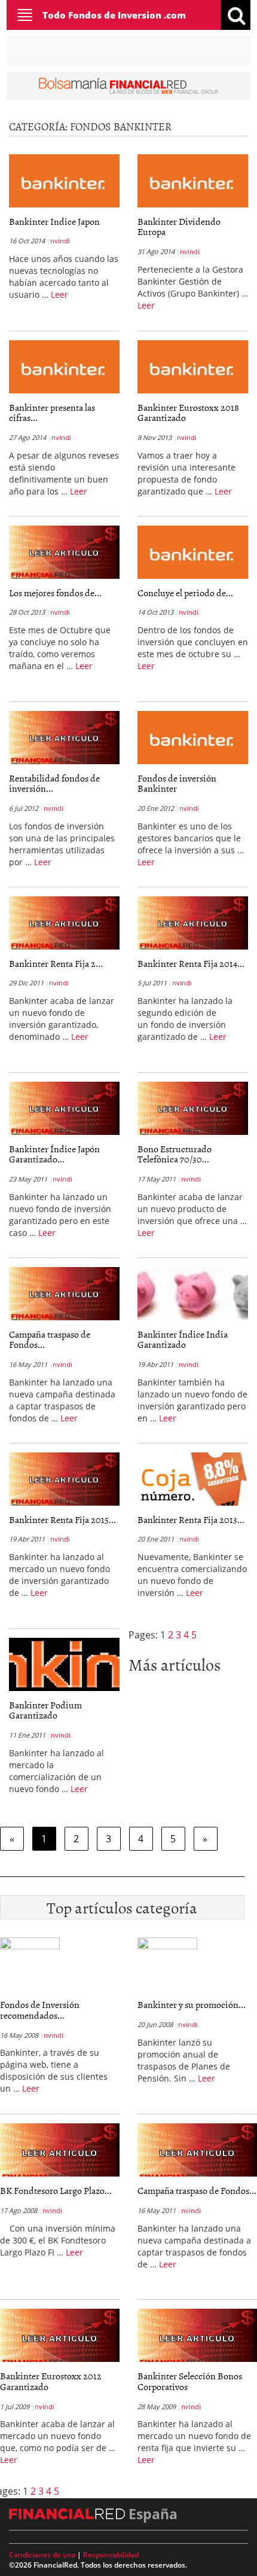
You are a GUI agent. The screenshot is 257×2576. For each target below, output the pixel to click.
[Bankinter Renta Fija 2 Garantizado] (64, 923)
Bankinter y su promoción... (192, 2004)
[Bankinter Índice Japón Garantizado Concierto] (64, 1108)
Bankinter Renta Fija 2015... (62, 1519)
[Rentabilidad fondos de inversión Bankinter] (64, 737)
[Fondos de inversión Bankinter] (193, 737)
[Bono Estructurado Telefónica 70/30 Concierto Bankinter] (193, 1108)
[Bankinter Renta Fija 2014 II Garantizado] (193, 923)
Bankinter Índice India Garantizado (183, 1339)
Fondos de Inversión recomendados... (40, 2010)
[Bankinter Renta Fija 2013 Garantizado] (193, 1479)
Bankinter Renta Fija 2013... (191, 1519)
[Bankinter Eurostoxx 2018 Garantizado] (193, 367)
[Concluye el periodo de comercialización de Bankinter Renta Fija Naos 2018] (193, 552)
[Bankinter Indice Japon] (64, 181)
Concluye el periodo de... (185, 593)
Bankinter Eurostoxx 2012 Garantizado (51, 2381)
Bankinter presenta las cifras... (52, 413)
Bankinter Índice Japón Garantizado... (54, 1154)
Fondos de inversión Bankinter (177, 783)
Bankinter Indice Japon (54, 221)
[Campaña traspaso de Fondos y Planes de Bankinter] (64, 1293)
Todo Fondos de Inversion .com (114, 15)
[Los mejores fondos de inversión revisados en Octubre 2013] (64, 552)
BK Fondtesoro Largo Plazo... (56, 2190)
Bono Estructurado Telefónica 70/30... (175, 1154)
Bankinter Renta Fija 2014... (191, 963)
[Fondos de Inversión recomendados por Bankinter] (30, 1948)
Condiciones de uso (42, 2555)
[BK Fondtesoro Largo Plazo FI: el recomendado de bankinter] (60, 2153)
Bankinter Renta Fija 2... (56, 963)
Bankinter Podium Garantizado (45, 1710)
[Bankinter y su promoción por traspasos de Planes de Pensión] (167, 1948)
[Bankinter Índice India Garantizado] (193, 1293)
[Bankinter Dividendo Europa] (193, 181)
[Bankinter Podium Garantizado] (64, 1664)
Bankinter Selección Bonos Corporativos (190, 2381)
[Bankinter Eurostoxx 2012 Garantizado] (60, 2338)
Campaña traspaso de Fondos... (50, 1339)
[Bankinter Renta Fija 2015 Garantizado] (64, 1479)
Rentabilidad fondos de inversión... (54, 783)
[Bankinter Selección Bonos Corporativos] (197, 2338)
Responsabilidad (111, 2555)
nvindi (60, 241)
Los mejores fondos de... (55, 593)
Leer (59, 294)
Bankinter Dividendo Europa (179, 227)
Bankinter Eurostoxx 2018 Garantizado (188, 413)
